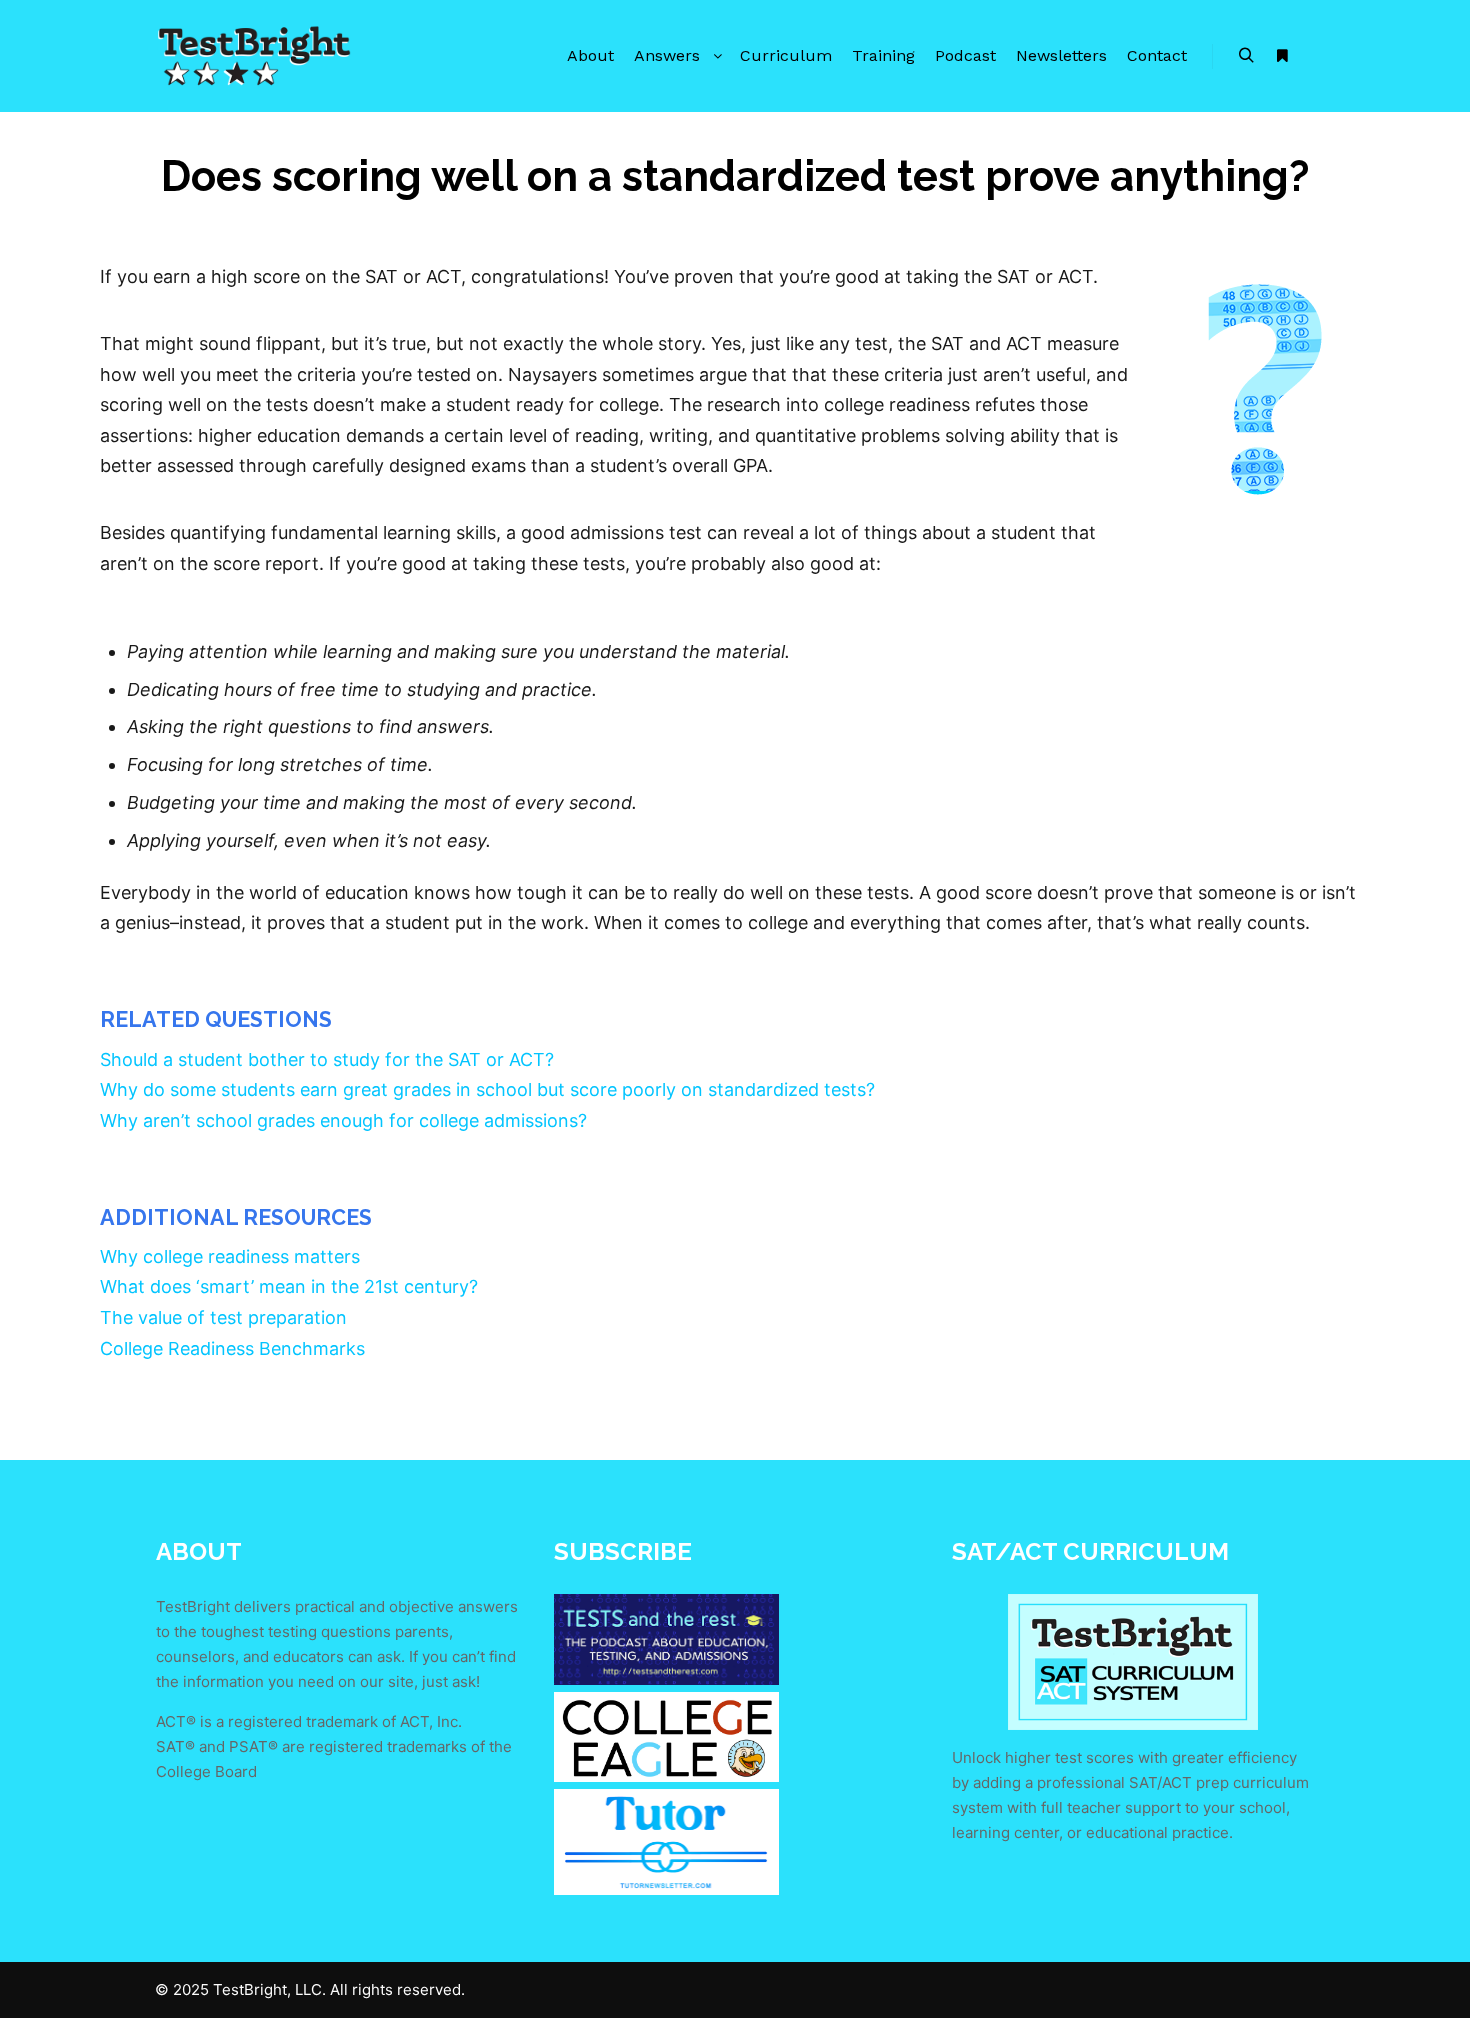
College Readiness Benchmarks (232, 1348)
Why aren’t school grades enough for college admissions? (343, 1120)
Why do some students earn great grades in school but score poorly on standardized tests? (487, 1089)
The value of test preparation (223, 1317)
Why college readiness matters (230, 1256)
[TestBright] (255, 56)
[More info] (1282, 56)
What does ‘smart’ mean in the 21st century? (289, 1286)
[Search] (1246, 56)
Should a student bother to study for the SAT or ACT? (327, 1059)
